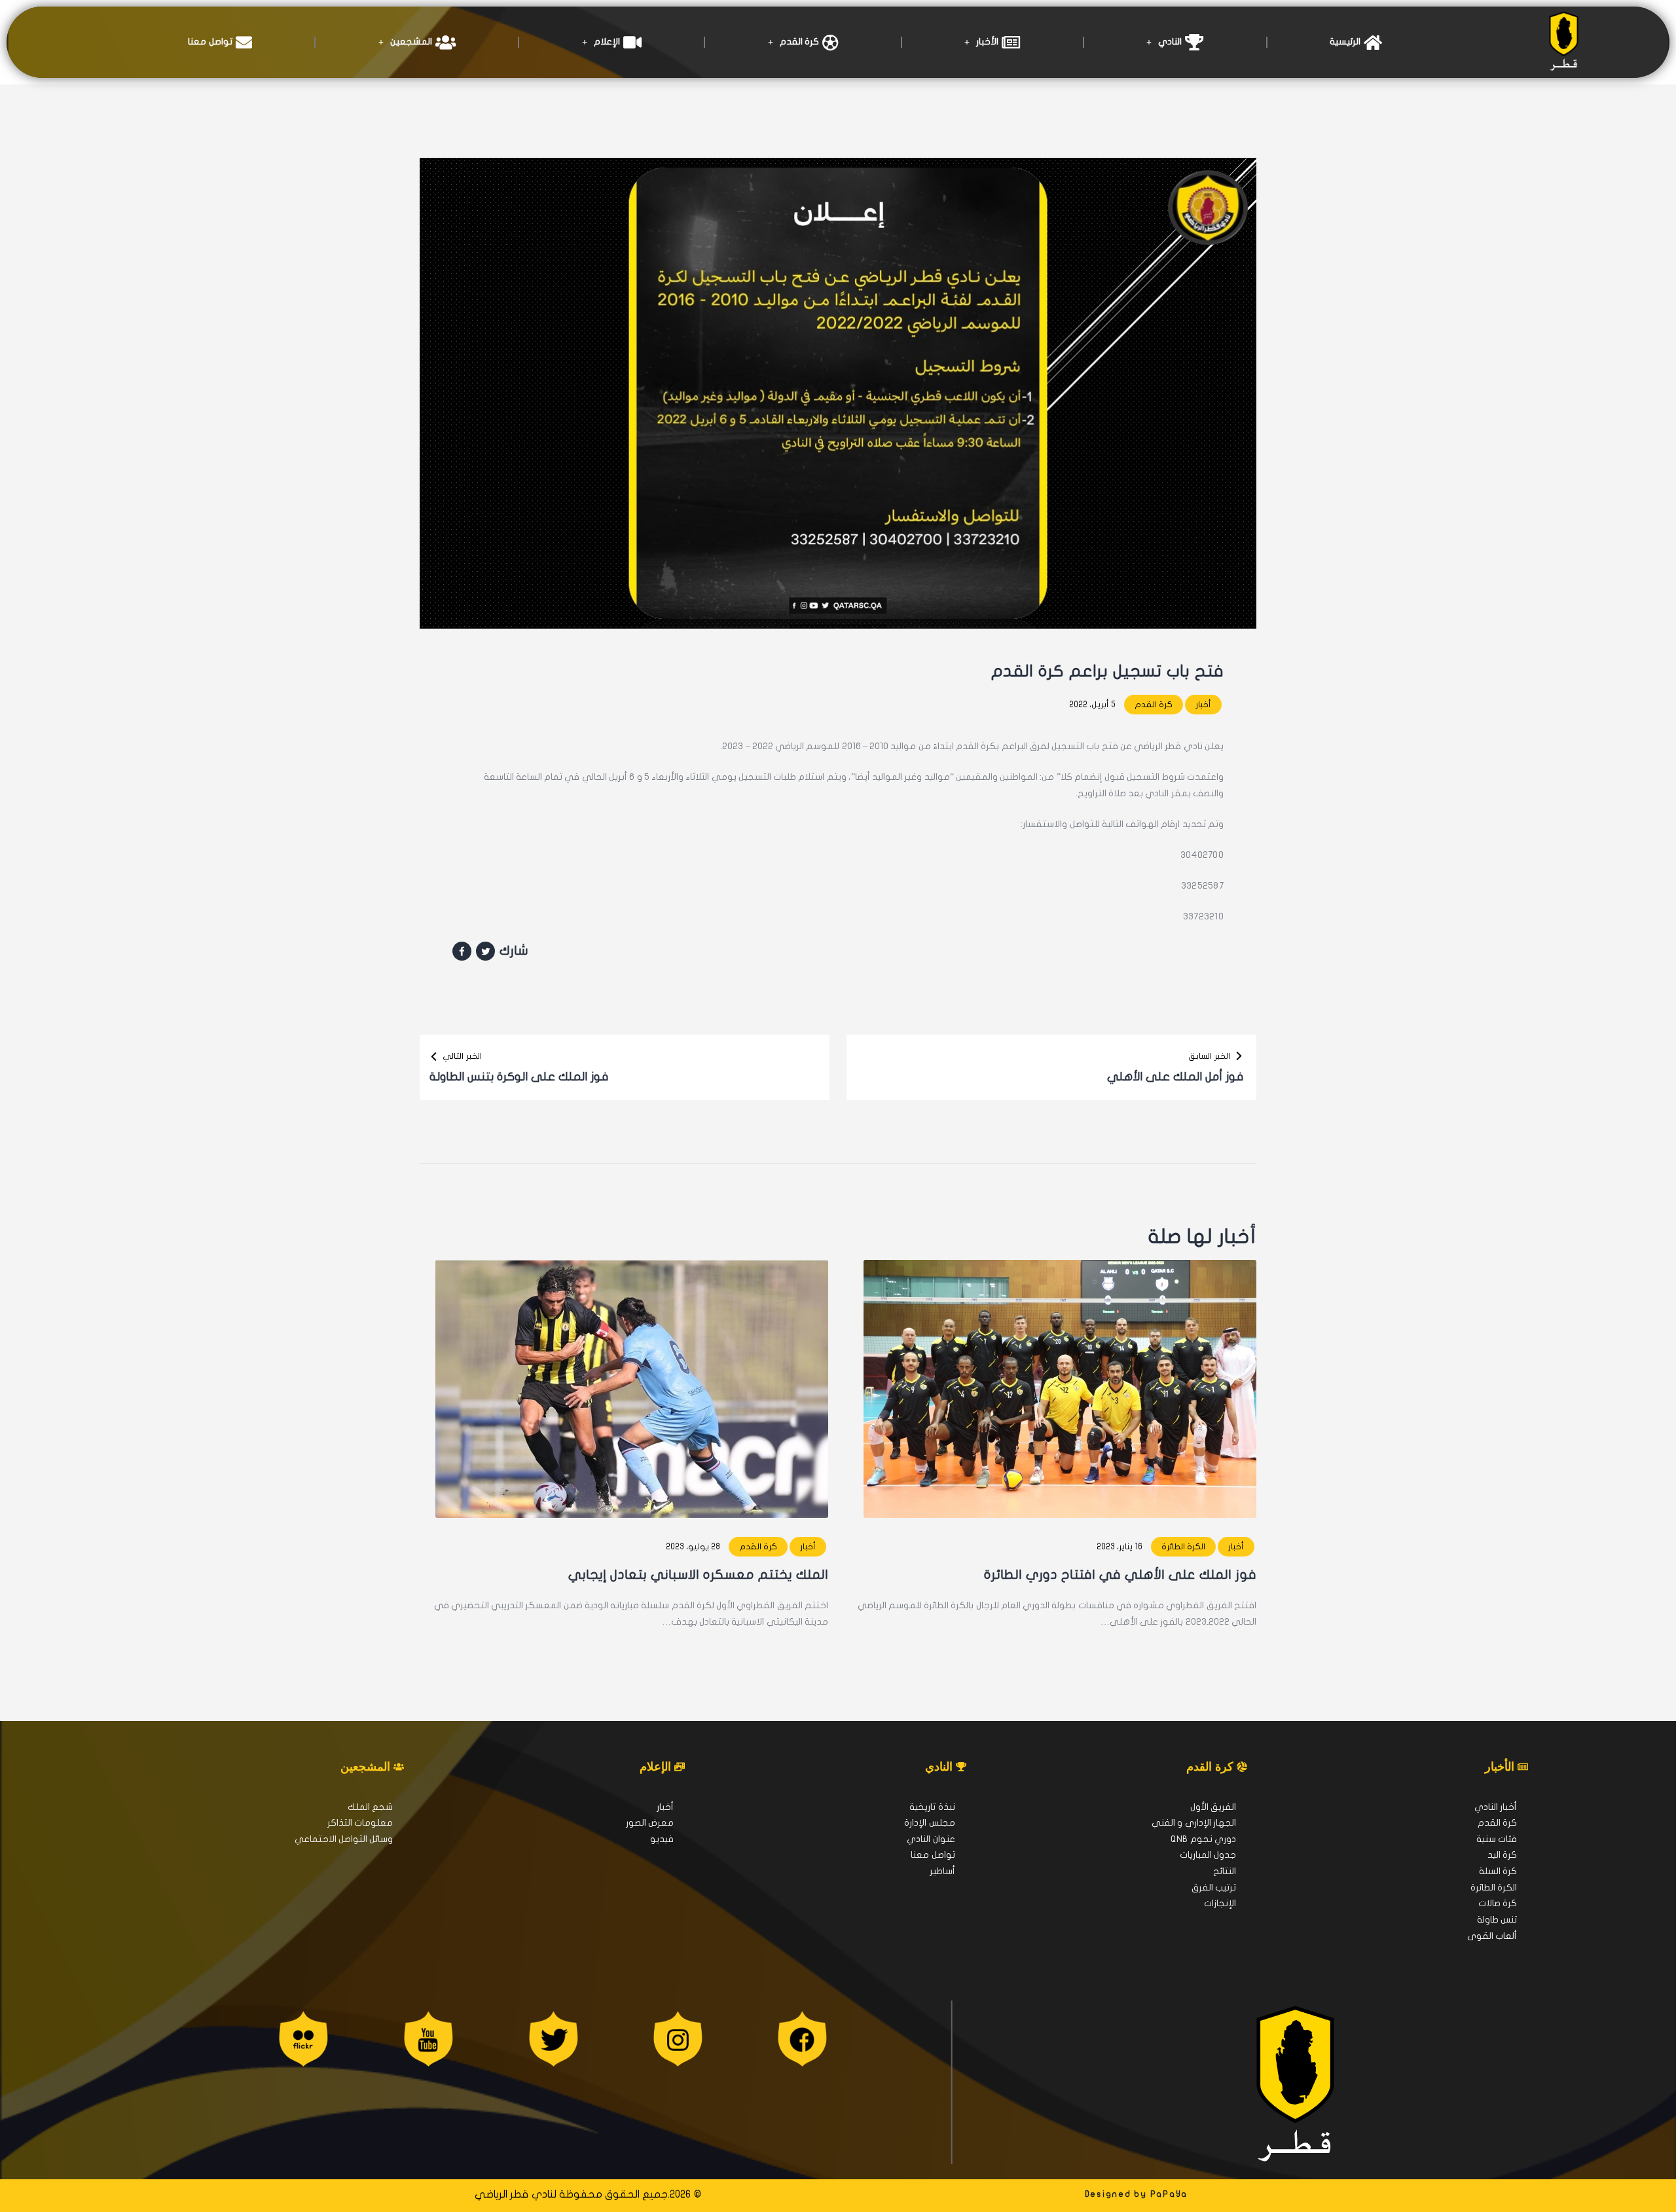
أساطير (942, 1871)
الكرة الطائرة (1183, 1547)
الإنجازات (1220, 1903)
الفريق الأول (1213, 1807)
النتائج (1225, 1871)
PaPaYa (1169, 2194)
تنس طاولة (1497, 1920)
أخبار (1203, 705)
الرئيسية (1345, 42)
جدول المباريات (1208, 1855)
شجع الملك (370, 1807)
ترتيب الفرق (1214, 1888)
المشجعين (411, 42)
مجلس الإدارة (929, 1823)
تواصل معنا (210, 42)
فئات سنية (1497, 1839)
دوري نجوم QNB (1203, 1839)
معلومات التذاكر (360, 1823)
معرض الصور (650, 1823)
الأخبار (987, 42)
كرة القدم (799, 42)
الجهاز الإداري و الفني (1194, 1823)
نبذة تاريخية (932, 1807)
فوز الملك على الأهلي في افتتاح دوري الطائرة (1120, 1575)
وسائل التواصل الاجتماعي (344, 1839)
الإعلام (607, 42)
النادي (1170, 42)
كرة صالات (1498, 1903)
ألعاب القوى (1492, 1936)
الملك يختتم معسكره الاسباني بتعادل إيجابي (698, 1575)
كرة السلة (1498, 1871)
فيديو (662, 1839)
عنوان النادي (931, 1839)
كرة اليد (1502, 1855)
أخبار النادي (1496, 1807)
